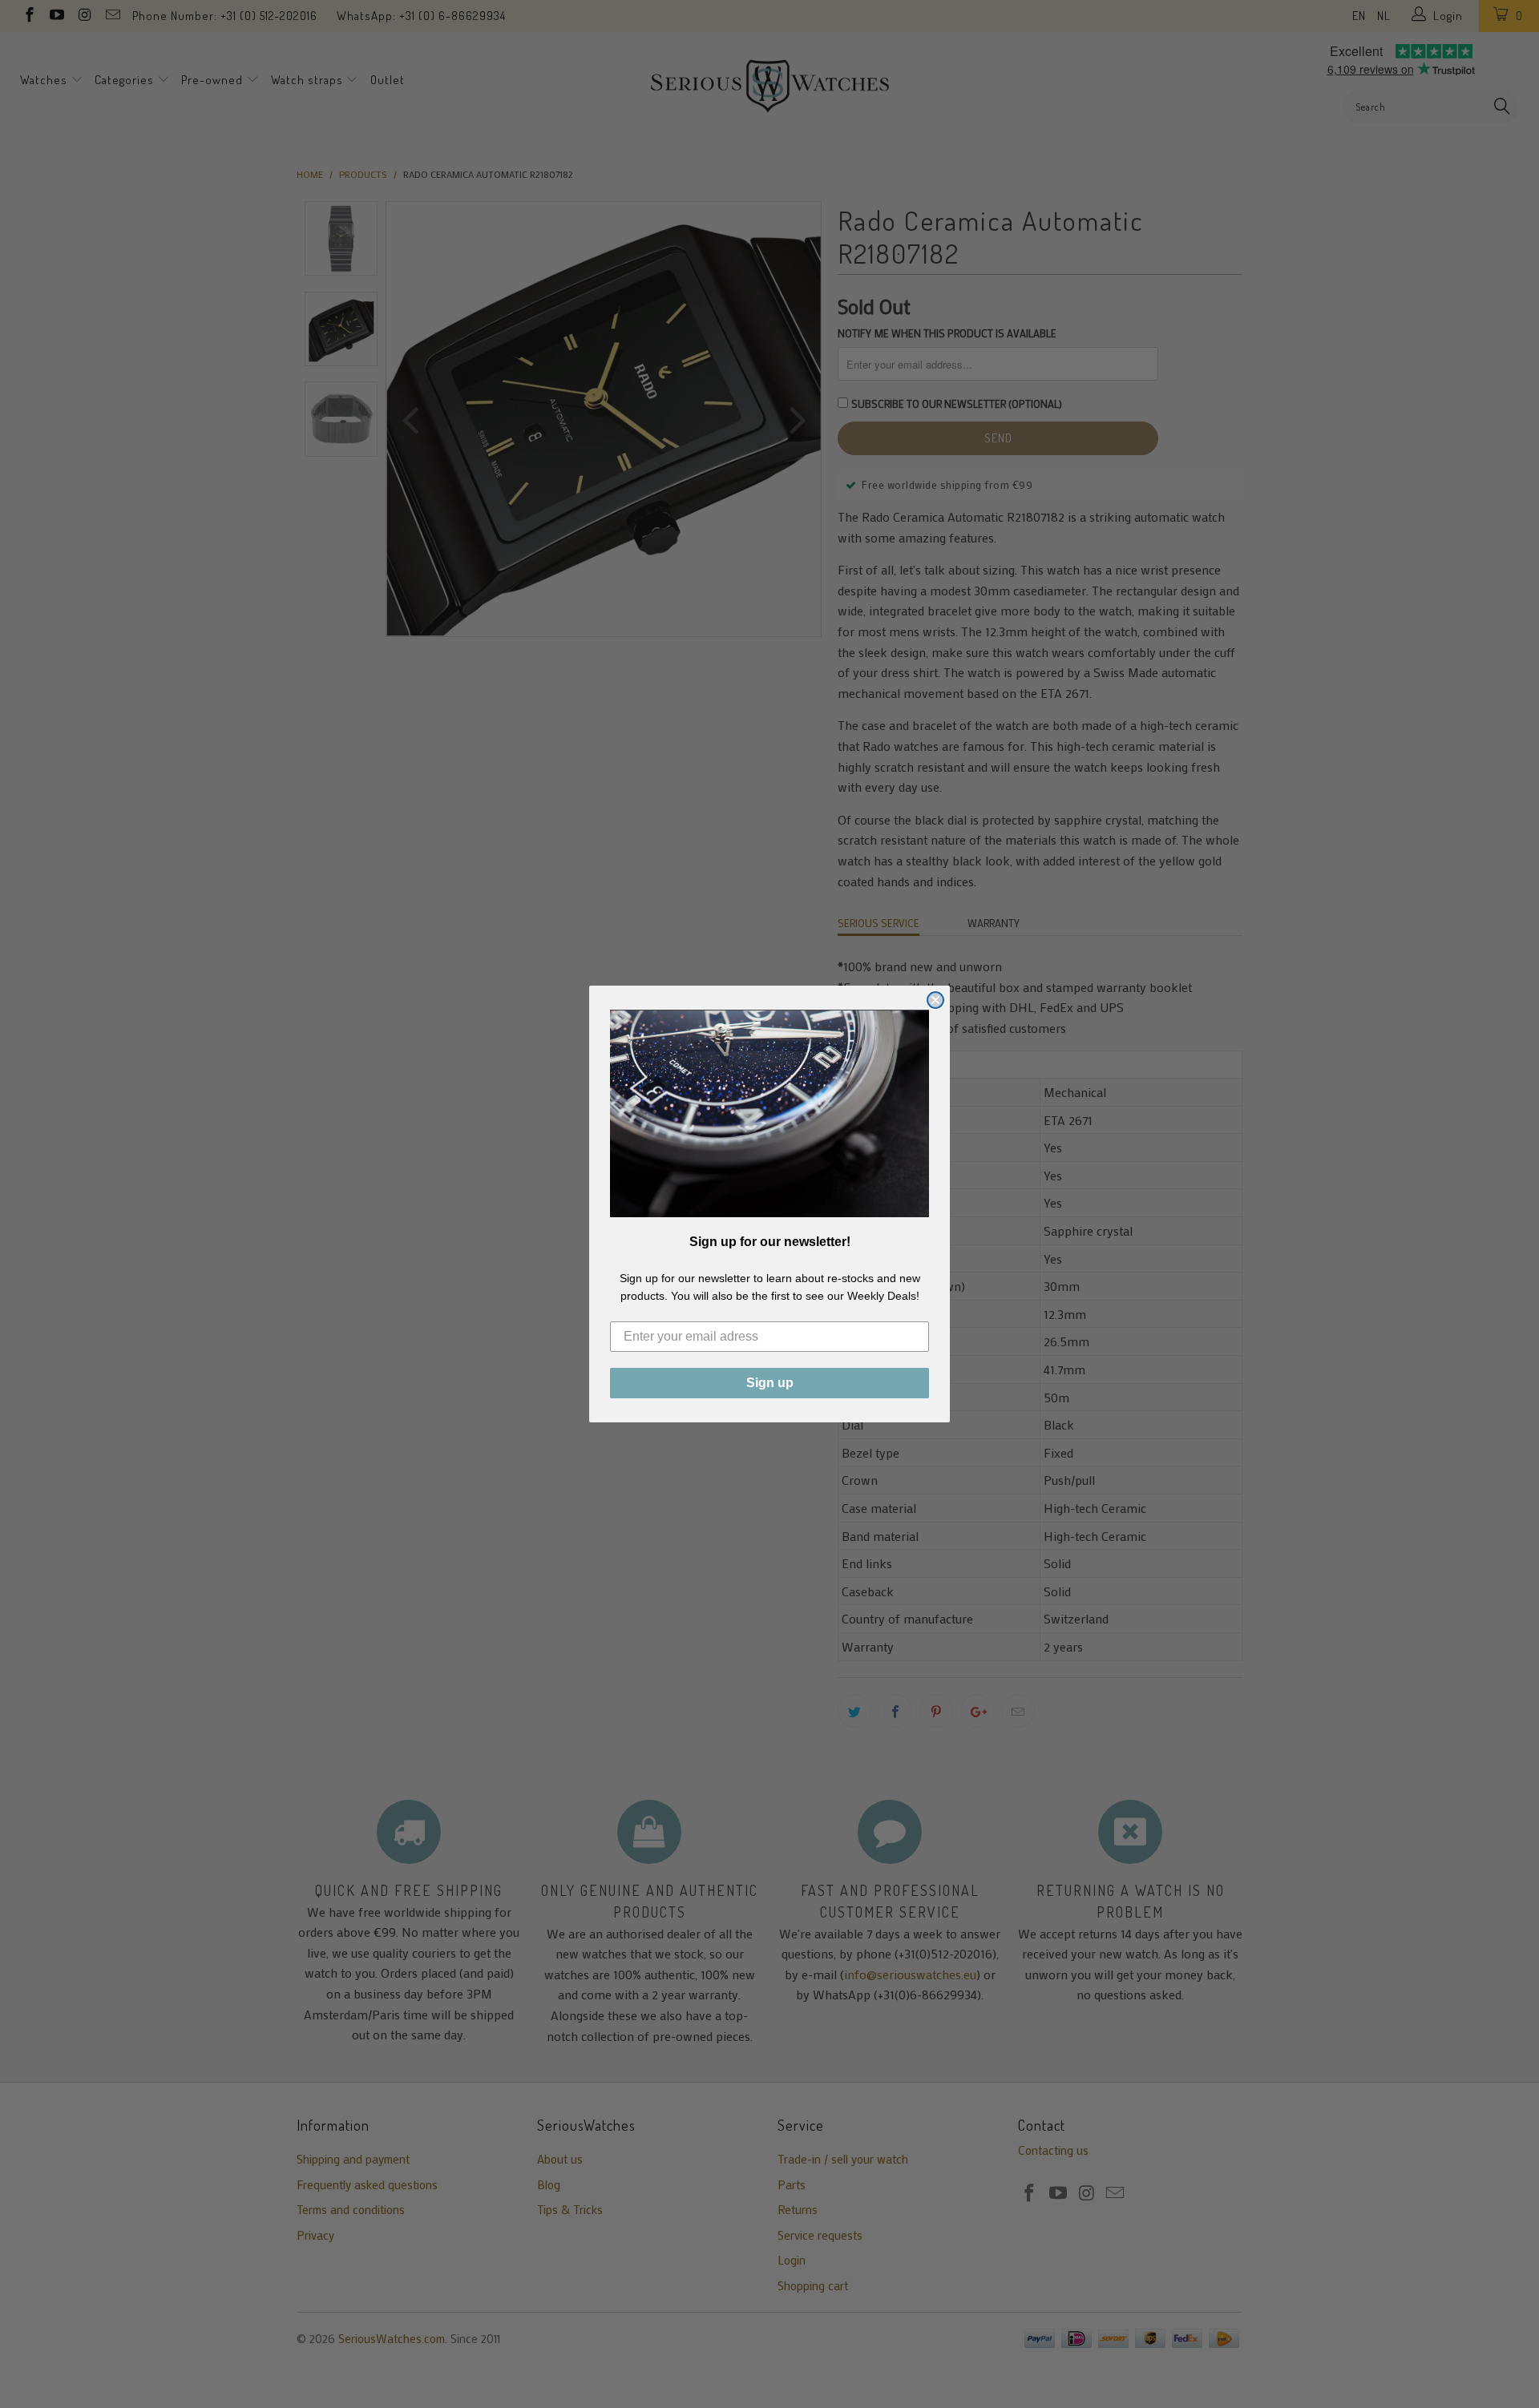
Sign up (770, 1383)
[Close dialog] (935, 1000)
